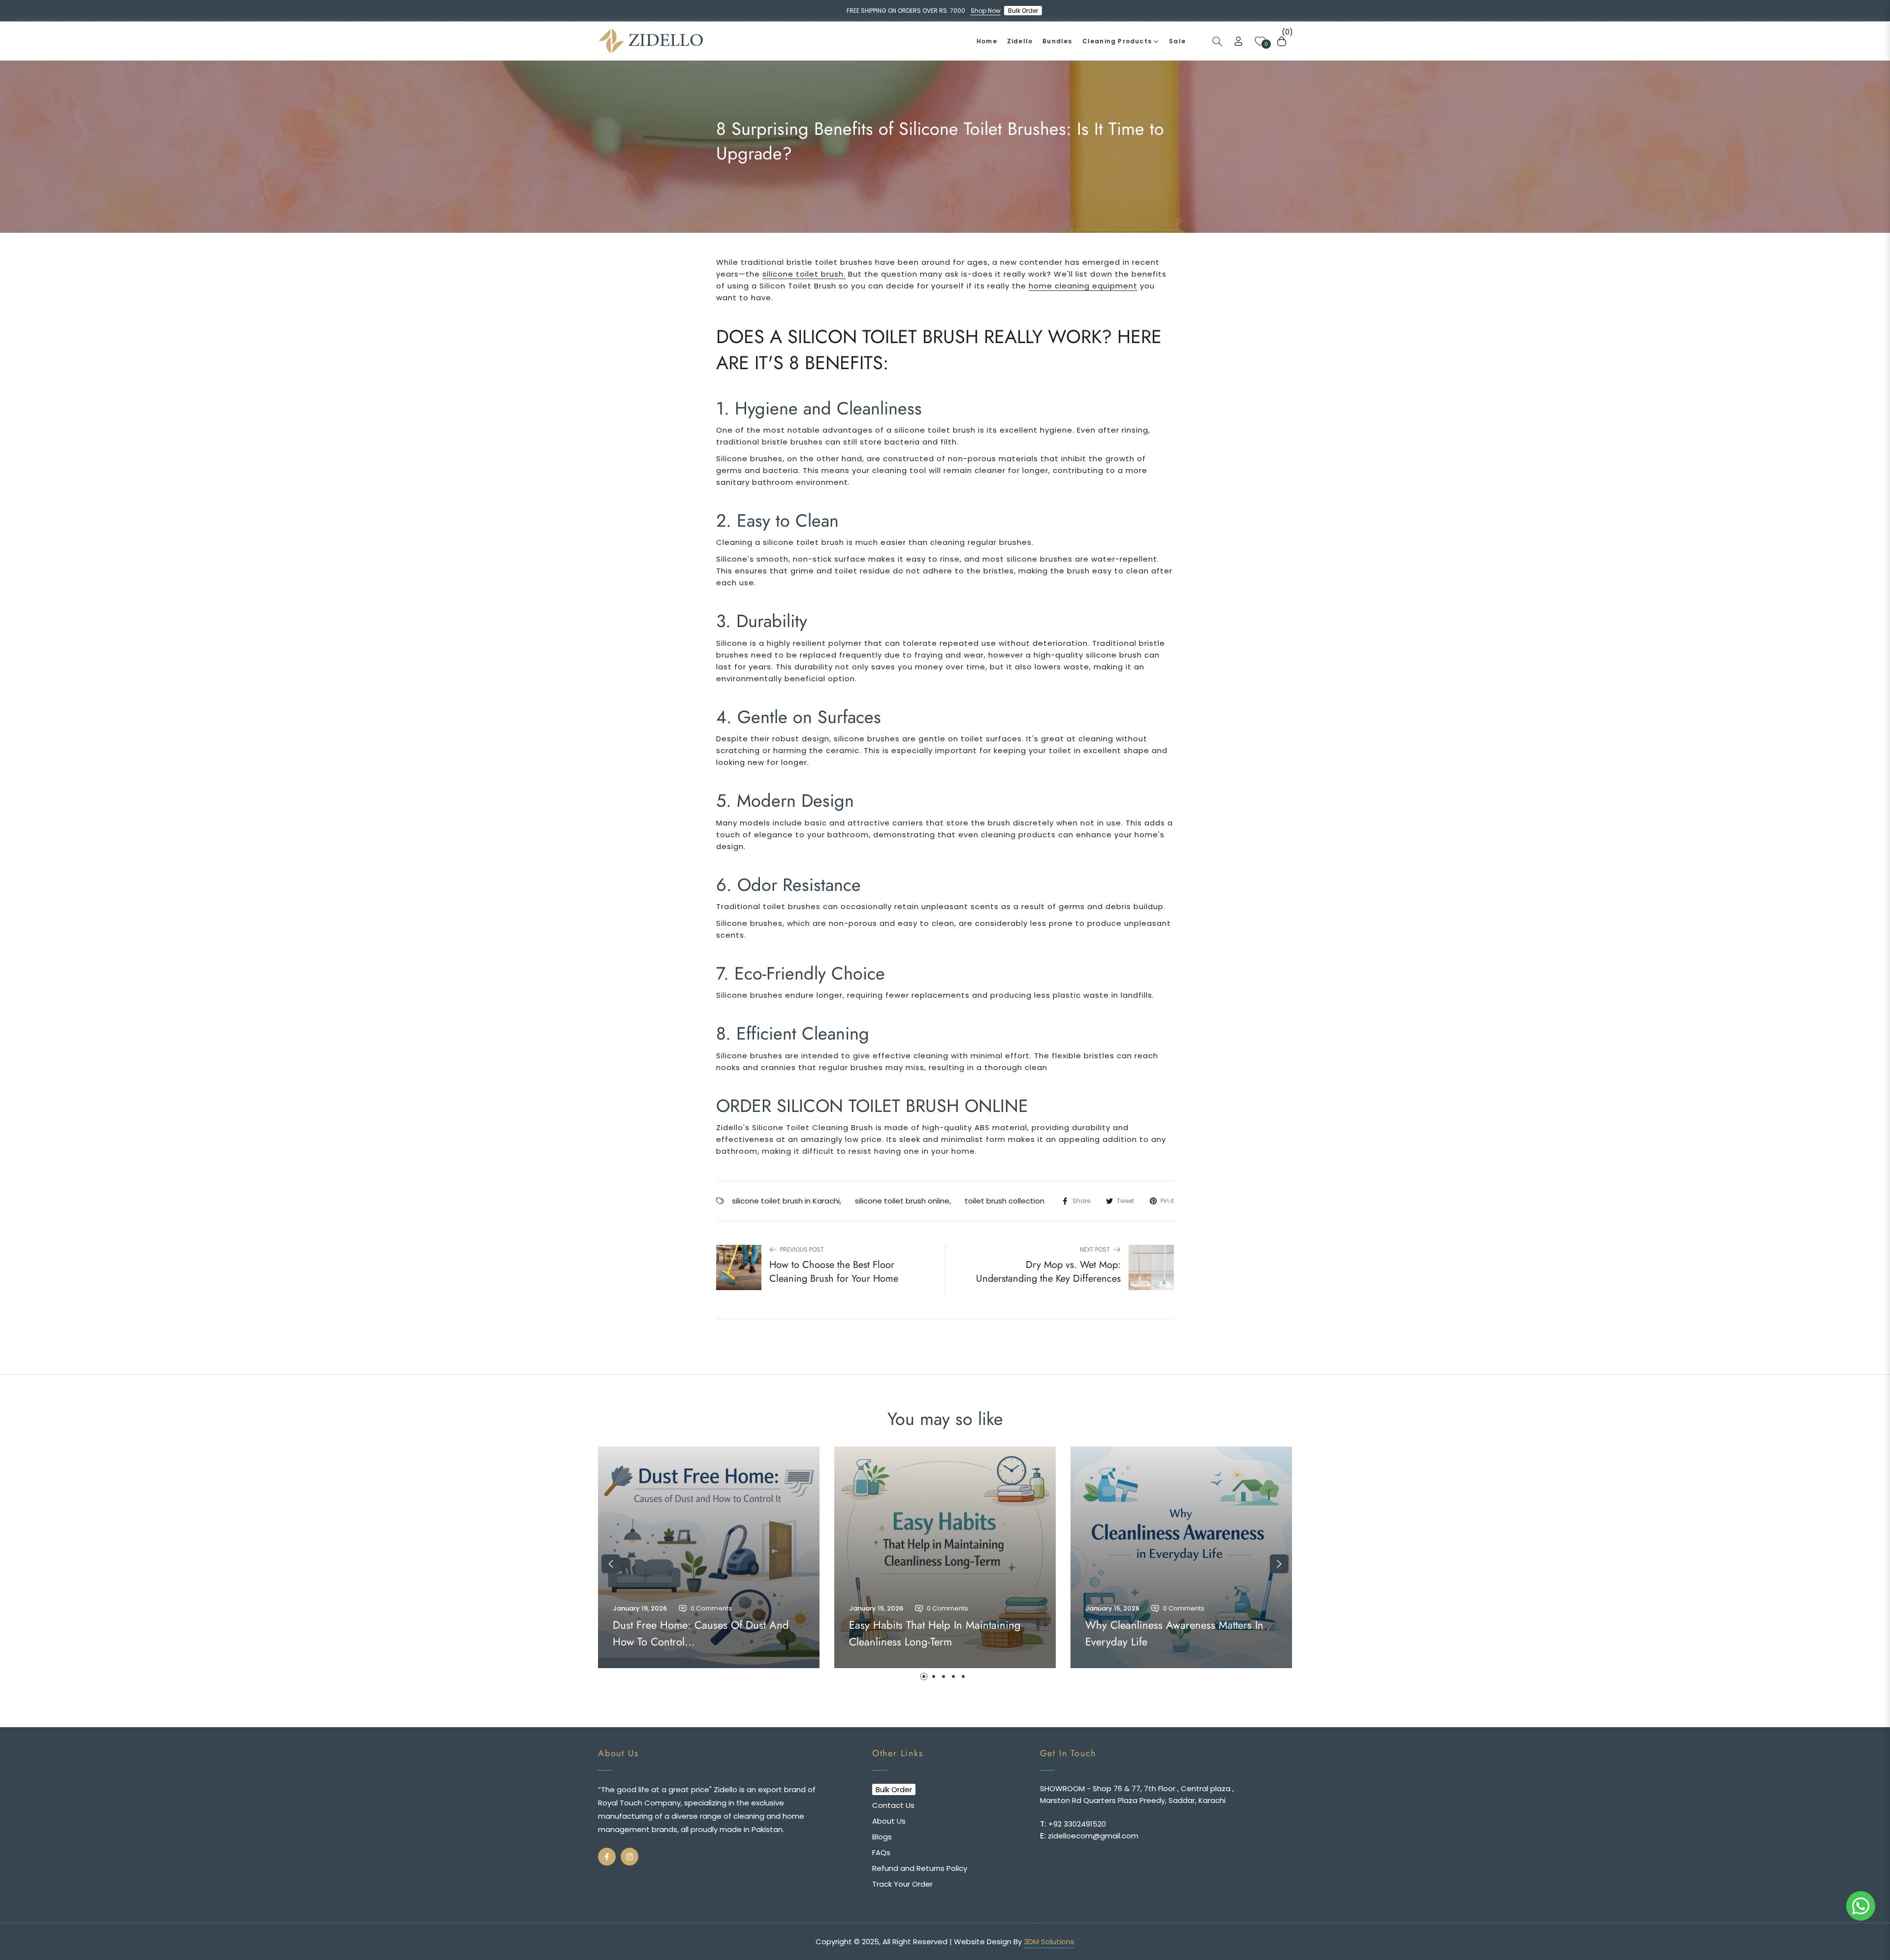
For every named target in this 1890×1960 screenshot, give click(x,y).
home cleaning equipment (1083, 286)
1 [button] (924, 1676)
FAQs (881, 1852)
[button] (1217, 41)
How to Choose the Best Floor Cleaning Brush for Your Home (834, 1272)
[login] (1238, 41)
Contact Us (893, 1805)
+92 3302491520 (1076, 1824)
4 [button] (953, 1676)
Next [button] (1279, 1564)
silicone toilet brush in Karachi (786, 1201)
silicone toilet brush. (804, 274)
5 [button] (963, 1676)
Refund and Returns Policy (920, 1868)
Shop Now (986, 11)
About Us (889, 1821)
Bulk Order (1026, 11)
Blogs (882, 1837)
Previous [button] (611, 1564)
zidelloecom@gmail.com (1092, 1836)
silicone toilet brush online (902, 1201)
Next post (1095, 1249)
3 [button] (944, 1676)
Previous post (802, 1249)
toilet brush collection (1005, 1201)
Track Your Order (902, 1884)
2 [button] (934, 1676)
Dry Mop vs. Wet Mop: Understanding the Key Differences (1048, 1272)
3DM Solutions (1049, 1942)
